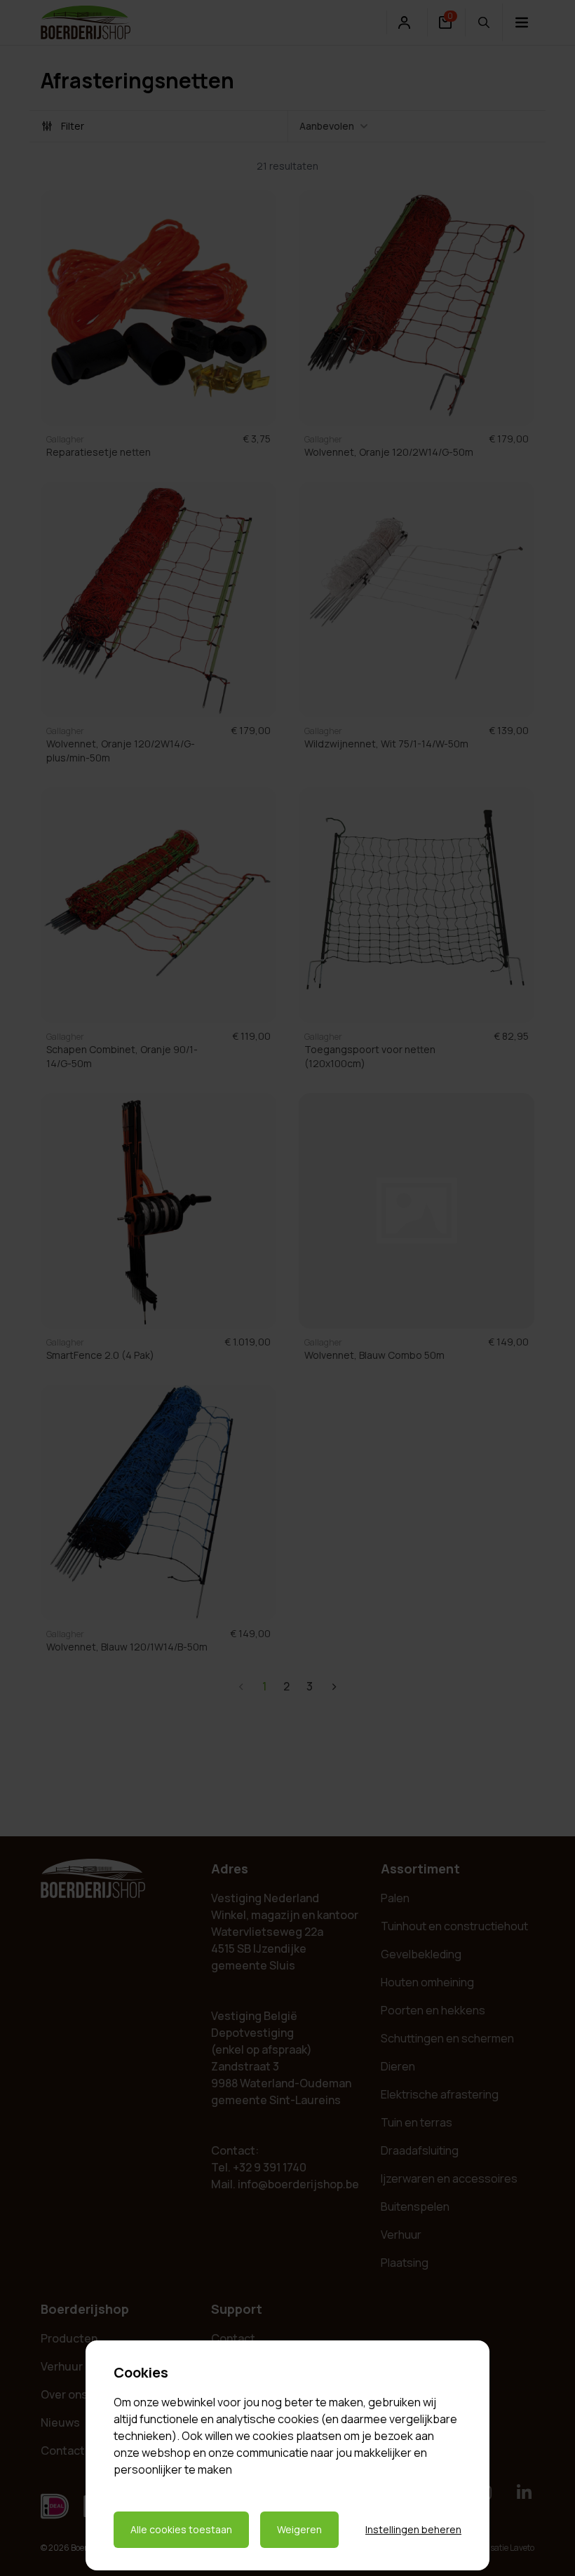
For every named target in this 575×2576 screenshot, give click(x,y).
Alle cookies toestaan (181, 2529)
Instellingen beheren (413, 2529)
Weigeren (299, 2529)
